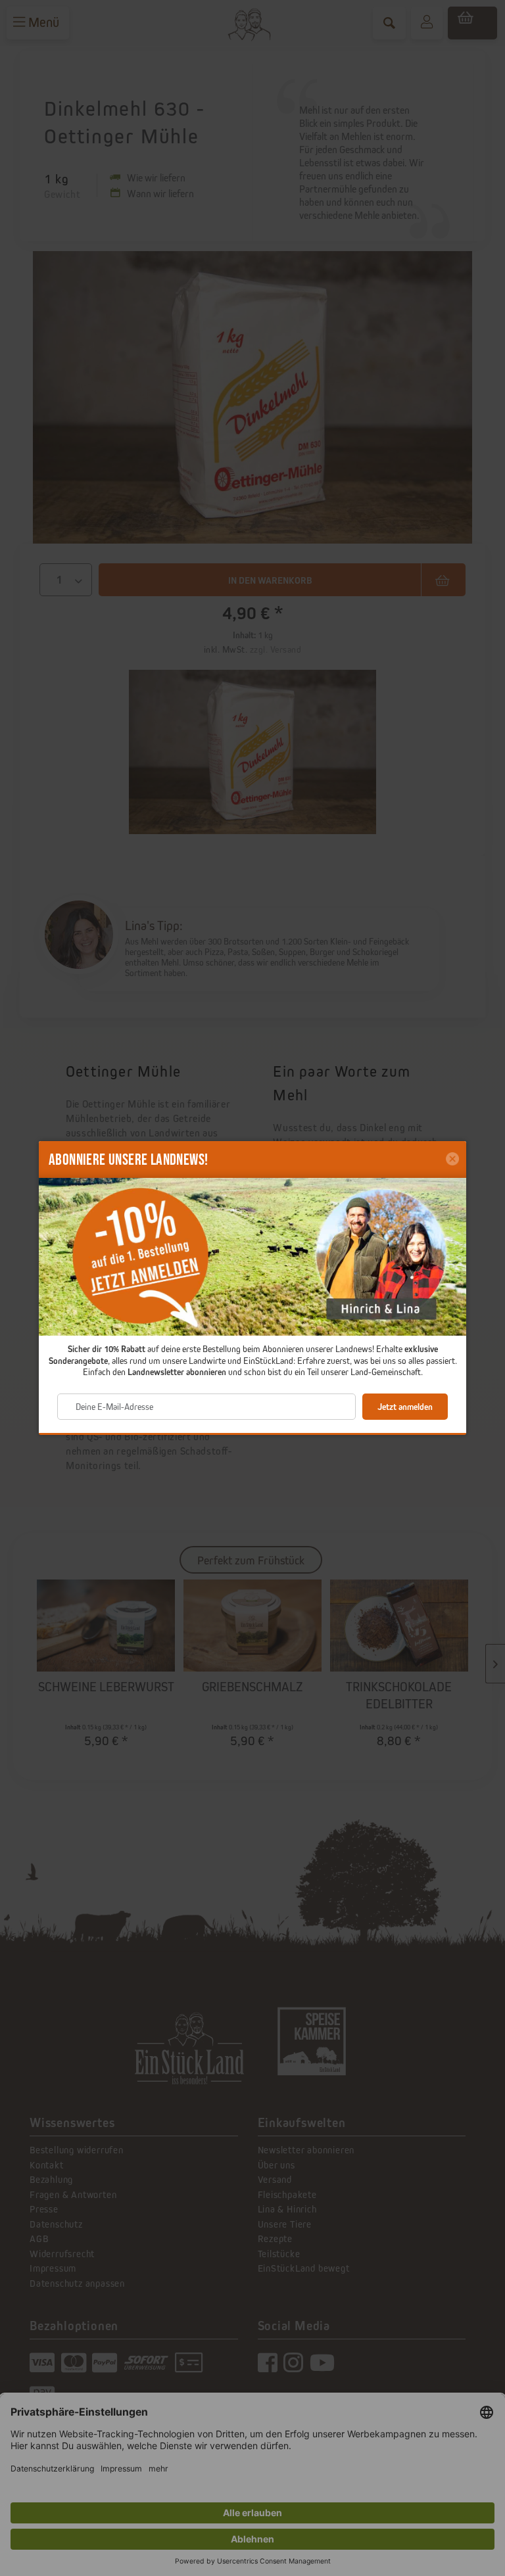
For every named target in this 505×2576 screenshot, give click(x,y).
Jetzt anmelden (405, 1407)
